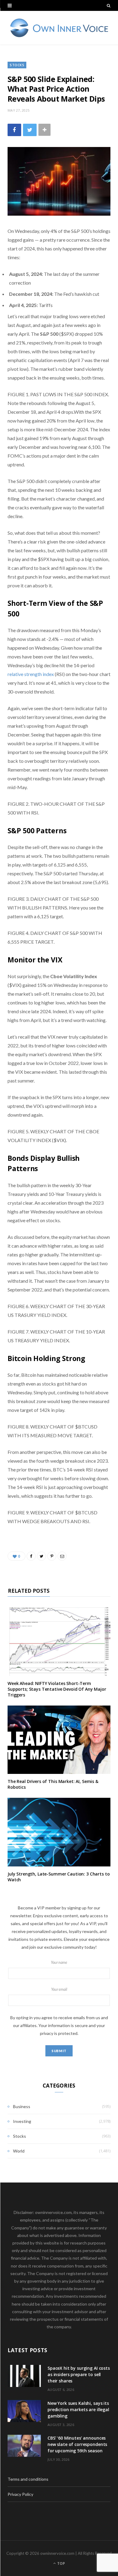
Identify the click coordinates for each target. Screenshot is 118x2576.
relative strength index (31, 674)
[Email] (62, 1556)
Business (22, 2106)
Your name (59, 1962)
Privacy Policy (20, 2494)
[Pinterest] (52, 1556)
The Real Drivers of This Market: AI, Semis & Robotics (53, 1784)
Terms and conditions (28, 2479)
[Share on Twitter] (30, 130)
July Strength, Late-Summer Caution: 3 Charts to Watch (59, 1877)
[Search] (109, 5)
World (19, 2151)
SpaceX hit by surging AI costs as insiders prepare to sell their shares (79, 2374)
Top (61, 2563)
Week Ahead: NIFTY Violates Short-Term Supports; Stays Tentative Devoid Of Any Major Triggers (57, 1689)
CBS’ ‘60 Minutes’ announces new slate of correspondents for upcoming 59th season (77, 2444)
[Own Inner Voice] (59, 28)
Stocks (17, 65)
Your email (59, 1989)
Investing (22, 2121)
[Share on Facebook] (14, 130)
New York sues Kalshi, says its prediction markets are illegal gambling (78, 2409)
